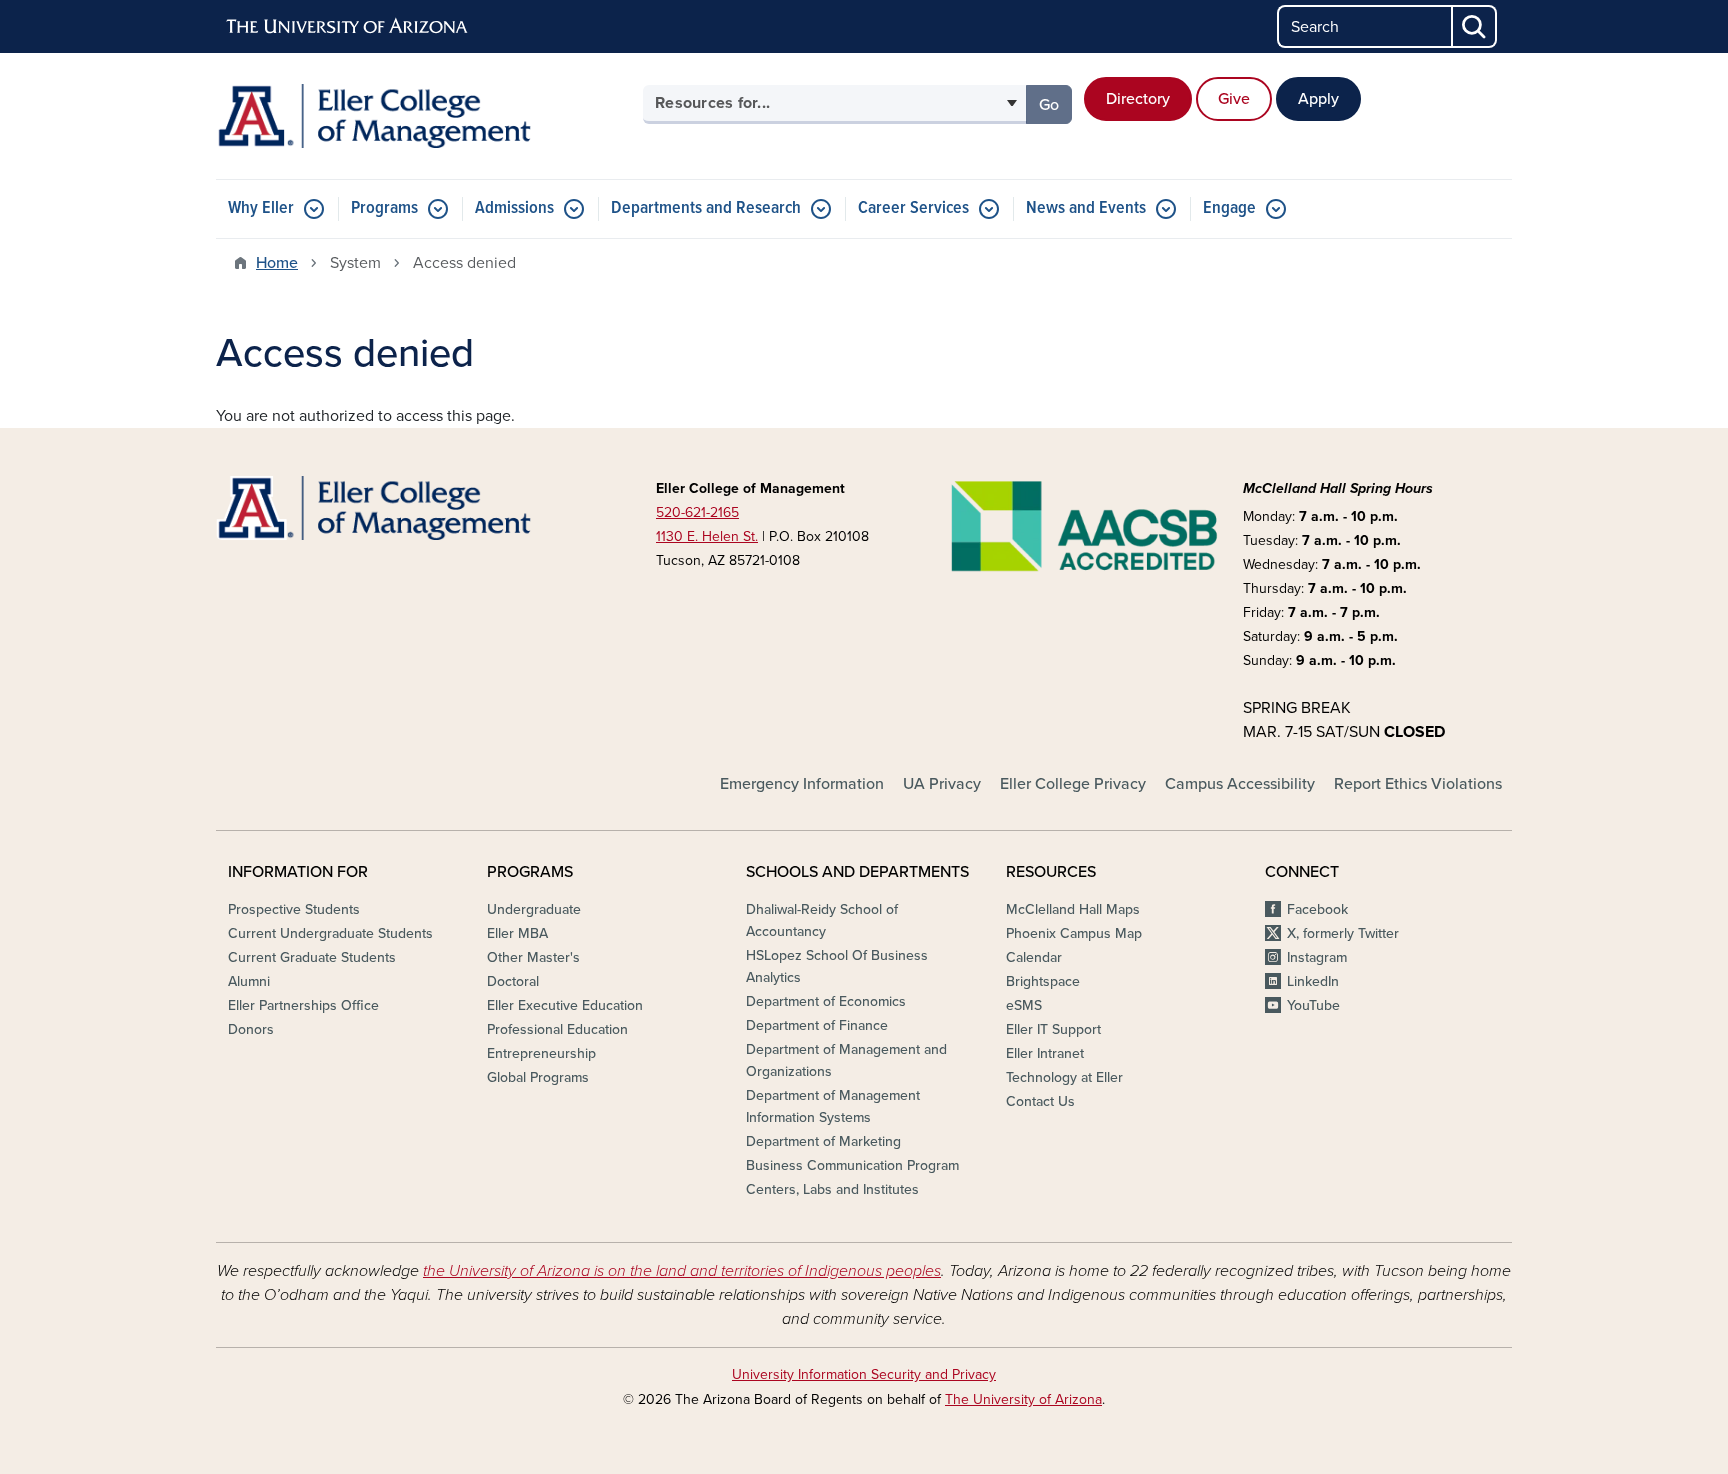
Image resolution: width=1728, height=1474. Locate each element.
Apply (1318, 99)
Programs (384, 208)
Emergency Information (802, 784)
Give (1234, 99)
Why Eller (261, 208)
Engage (1229, 208)
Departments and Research (706, 208)
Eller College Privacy (1073, 784)
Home (277, 263)
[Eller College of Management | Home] (424, 116)
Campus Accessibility (1240, 784)
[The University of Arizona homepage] (348, 27)
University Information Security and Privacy (864, 1374)
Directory (1138, 99)
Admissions (514, 208)
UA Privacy (942, 784)
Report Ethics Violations (1418, 784)
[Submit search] (1475, 26)
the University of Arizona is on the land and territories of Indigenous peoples (682, 1271)
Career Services (913, 208)
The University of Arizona (1023, 1399)
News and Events (1086, 208)
